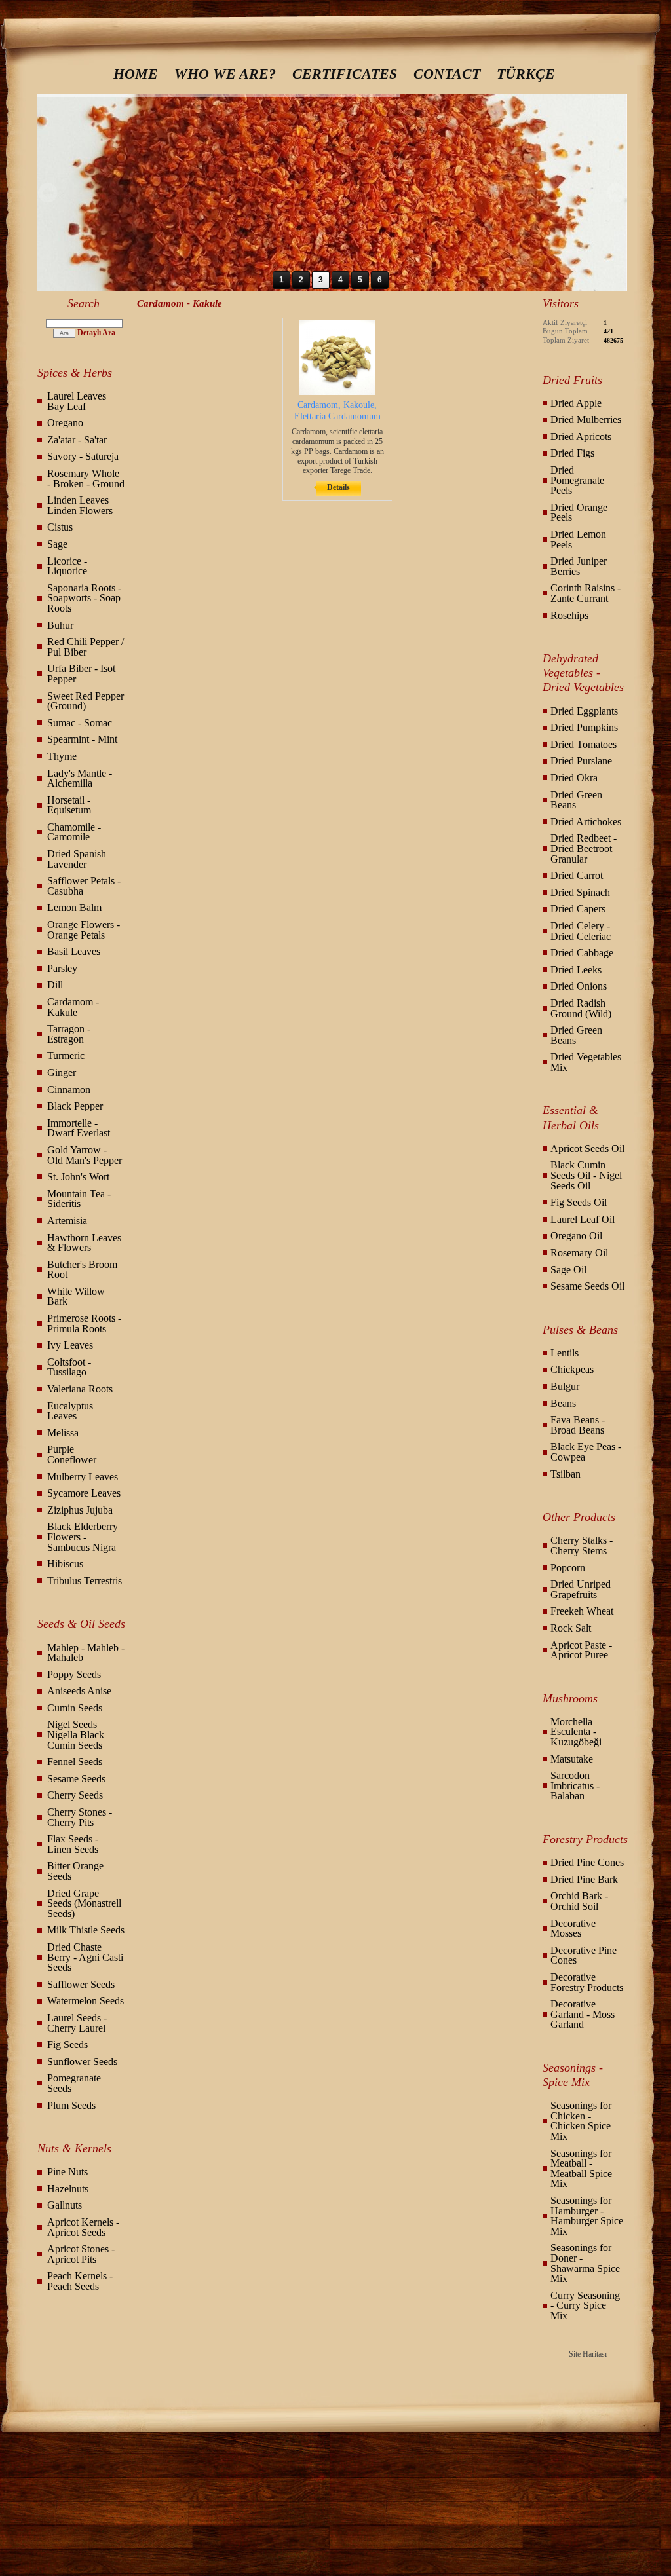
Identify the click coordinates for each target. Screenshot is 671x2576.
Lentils (565, 1353)
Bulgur (565, 1386)
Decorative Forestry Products (587, 1982)
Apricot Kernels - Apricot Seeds (83, 2227)
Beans (563, 1403)
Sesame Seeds (76, 1779)
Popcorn (568, 1568)
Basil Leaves (74, 951)
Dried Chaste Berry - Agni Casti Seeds (85, 1957)
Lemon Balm (74, 907)
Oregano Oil (576, 1236)
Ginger (62, 1073)
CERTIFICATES (345, 74)
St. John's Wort (78, 1177)
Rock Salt (571, 1628)
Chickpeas (572, 1369)
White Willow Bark (76, 1297)
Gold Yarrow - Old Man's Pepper (85, 1155)
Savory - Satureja (83, 456)
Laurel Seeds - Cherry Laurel (77, 2023)
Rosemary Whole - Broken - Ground (86, 478)
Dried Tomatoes (584, 744)
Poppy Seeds (74, 1674)
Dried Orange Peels (579, 513)
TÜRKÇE (526, 74)
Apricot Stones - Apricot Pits (81, 2254)
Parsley (62, 968)
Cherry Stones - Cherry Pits (80, 1817)
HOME (136, 74)
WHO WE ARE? (225, 74)
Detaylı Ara (96, 333)
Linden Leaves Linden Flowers (80, 505)
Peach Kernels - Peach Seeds (80, 2281)
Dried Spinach (580, 892)
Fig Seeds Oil (579, 1202)
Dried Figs (572, 453)
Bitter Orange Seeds (75, 1871)
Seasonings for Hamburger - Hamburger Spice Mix (587, 2216)
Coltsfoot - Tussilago (69, 1367)
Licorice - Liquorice (67, 566)
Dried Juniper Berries (579, 566)
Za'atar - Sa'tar (77, 440)
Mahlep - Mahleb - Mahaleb (86, 1653)
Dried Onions (579, 986)
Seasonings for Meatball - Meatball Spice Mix (581, 2169)
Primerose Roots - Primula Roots (84, 1323)
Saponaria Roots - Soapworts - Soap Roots (84, 598)
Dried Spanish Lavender (77, 859)
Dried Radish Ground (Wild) (581, 1008)
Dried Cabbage (582, 953)
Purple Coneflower (72, 1454)
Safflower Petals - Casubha (84, 886)
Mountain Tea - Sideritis (79, 1199)
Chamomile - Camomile (74, 832)
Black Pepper (75, 1106)
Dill (55, 985)
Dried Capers (578, 909)
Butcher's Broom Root (82, 1270)
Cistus (60, 527)
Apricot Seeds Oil (587, 1148)
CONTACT (447, 74)
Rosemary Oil (579, 1253)
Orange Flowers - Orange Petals (84, 930)
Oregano (65, 423)
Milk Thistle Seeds (86, 1930)
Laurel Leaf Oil (583, 1219)
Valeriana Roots (80, 1389)
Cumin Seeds (75, 1708)
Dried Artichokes (586, 822)
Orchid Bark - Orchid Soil (579, 1901)
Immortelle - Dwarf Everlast (79, 1128)
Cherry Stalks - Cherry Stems (582, 1545)
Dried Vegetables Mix (586, 1062)
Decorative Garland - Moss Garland (583, 2014)
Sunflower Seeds (82, 2062)
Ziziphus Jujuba (80, 1510)
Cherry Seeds (75, 1795)
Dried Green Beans (576, 800)
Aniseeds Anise (79, 1691)
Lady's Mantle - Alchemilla (80, 778)
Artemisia (67, 1221)
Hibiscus (65, 1564)
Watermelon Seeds (86, 2001)
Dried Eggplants (584, 711)
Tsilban (566, 1474)
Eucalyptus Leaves (70, 1411)
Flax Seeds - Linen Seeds (73, 1844)
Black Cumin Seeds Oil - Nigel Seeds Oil (586, 1175)
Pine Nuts (67, 2172)
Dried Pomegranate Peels (577, 480)
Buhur (60, 625)
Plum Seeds (71, 2105)
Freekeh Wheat (582, 1611)
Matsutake (572, 1759)
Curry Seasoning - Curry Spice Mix (585, 2305)
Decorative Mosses (573, 1929)
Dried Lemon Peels (578, 539)
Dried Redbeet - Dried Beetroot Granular (584, 848)
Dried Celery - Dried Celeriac (581, 931)
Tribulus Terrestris (85, 1581)
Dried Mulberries (586, 420)
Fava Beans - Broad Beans (578, 1425)
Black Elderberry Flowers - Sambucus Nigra (83, 1537)
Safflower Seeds (81, 1984)
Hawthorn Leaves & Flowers (84, 1243)
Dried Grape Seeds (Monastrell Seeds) (84, 1903)
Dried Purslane (581, 761)
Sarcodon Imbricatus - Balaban (575, 1785)
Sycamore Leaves (84, 1493)
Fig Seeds (67, 2044)
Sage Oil (568, 1270)
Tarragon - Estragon (69, 1034)
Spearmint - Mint (82, 739)
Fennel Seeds (75, 1762)
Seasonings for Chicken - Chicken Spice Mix (581, 2121)
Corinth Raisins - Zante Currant (585, 593)
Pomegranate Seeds (74, 2083)
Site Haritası (588, 2354)
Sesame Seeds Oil (587, 1286)
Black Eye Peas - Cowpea (586, 1452)
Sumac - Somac (80, 723)
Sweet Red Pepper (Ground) (86, 701)
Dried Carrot (577, 875)
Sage (57, 544)
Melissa (63, 1433)
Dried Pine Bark (584, 1879)
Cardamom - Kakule (73, 1007)
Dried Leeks (576, 970)
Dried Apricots (581, 437)
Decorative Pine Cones (584, 1955)
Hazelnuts (68, 2189)
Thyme (62, 756)
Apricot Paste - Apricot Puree (581, 1650)
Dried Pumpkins (584, 727)
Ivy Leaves (70, 1345)
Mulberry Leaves (83, 1477)
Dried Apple (576, 403)
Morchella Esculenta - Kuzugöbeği (576, 1732)
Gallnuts (65, 2205)
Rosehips (569, 615)
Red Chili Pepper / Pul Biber (86, 647)
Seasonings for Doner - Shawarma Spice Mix (585, 2263)
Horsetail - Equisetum (69, 805)
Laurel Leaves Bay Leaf (77, 401)
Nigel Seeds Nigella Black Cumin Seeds (76, 1734)
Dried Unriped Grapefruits (581, 1589)
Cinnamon (69, 1090)
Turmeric (66, 1055)
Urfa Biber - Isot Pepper (81, 674)
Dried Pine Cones (587, 1862)
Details (338, 487)
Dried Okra (574, 778)
